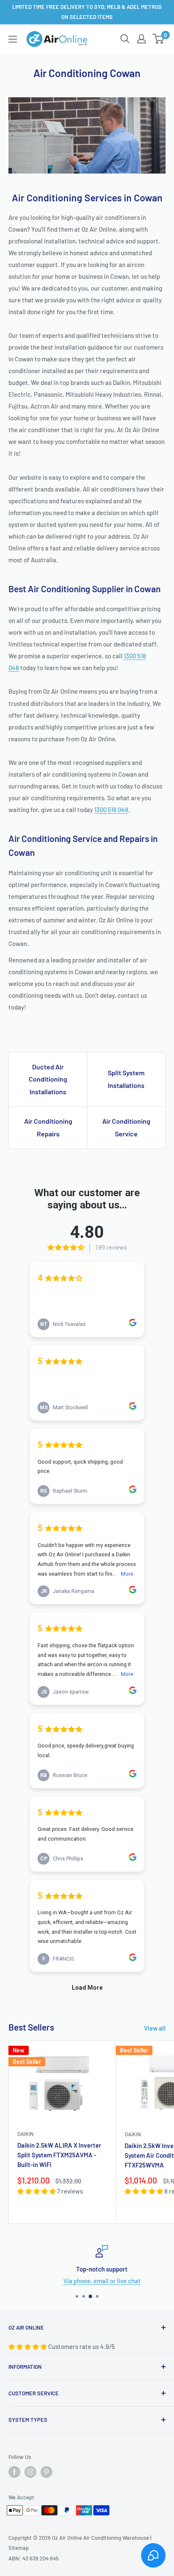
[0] (159, 39)
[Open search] (125, 39)
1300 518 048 (111, 810)
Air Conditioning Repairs (48, 1127)
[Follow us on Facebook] (14, 2472)
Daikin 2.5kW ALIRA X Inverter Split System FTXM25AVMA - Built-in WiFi (59, 2155)
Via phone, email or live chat (87, 2281)
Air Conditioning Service (126, 1127)
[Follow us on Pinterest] (46, 2472)
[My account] (141, 39)
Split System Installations (126, 1079)
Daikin (26, 2134)
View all (155, 2028)
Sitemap (19, 2548)
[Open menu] (13, 39)
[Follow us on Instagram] (30, 2472)
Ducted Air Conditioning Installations (48, 1079)
